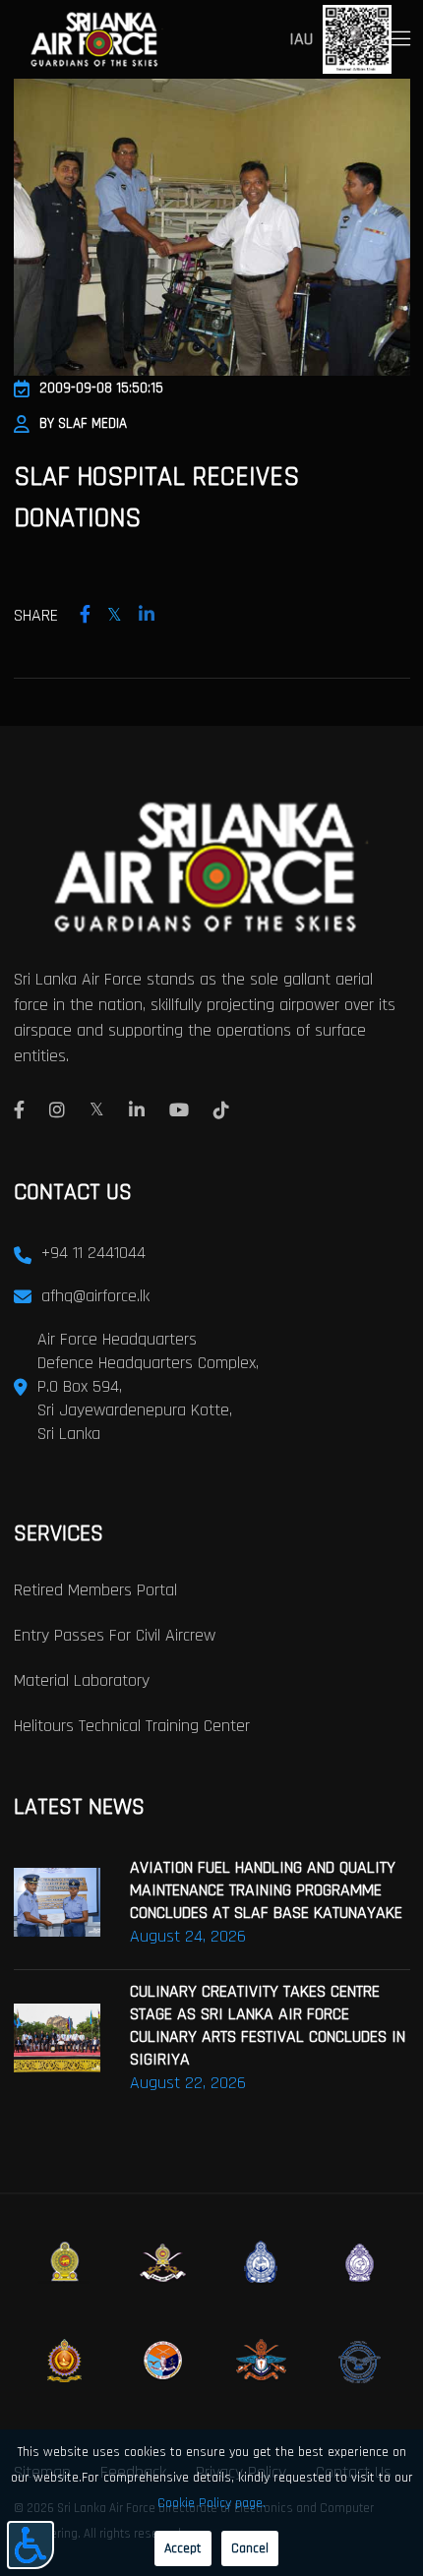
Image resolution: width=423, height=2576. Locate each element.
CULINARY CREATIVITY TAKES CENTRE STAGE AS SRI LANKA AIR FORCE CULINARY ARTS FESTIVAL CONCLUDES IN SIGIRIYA (268, 2025)
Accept (183, 2548)
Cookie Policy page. (211, 2503)
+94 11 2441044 (93, 1253)
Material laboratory (82, 1680)
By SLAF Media (83, 423)
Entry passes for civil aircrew (115, 1635)
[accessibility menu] (30, 2545)
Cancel (250, 2548)
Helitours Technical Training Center (132, 1726)
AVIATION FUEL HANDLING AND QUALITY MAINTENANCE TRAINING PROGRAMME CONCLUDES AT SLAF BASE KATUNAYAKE (266, 1890)
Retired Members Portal (95, 1590)
